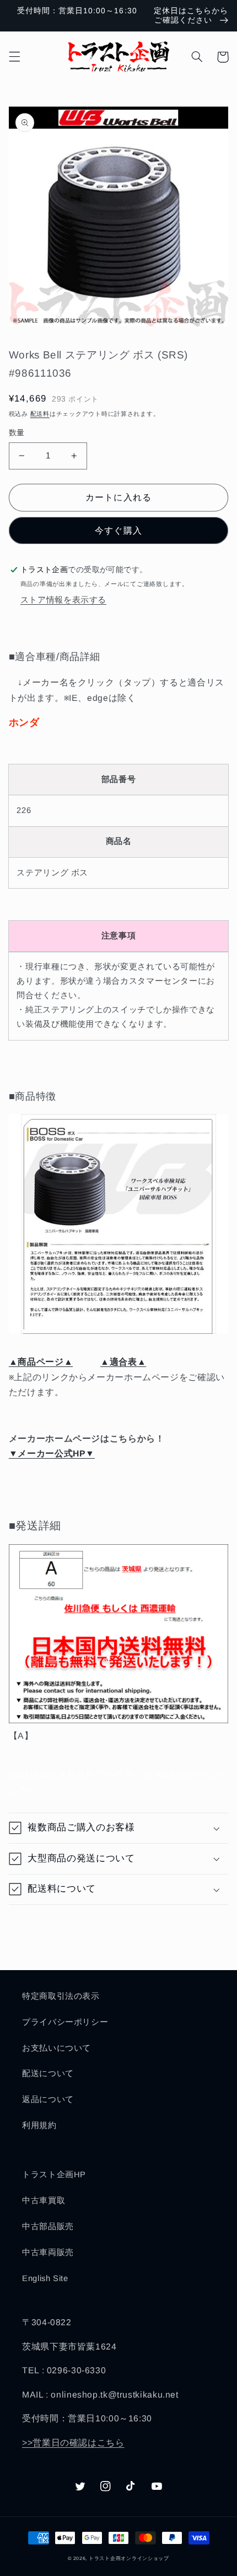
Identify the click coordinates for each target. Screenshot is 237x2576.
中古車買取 (44, 2200)
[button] (14, 57)
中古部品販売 (48, 2226)
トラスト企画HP (54, 2174)
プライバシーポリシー (65, 2022)
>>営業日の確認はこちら (73, 2443)
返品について (48, 2099)
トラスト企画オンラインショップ (129, 2558)
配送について (48, 2073)
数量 (17, 433)
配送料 (40, 414)
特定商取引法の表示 (61, 1996)
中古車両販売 (48, 2252)
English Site (45, 2278)
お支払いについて (56, 2048)
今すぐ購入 (118, 530)
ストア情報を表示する (63, 600)
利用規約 (39, 2125)
